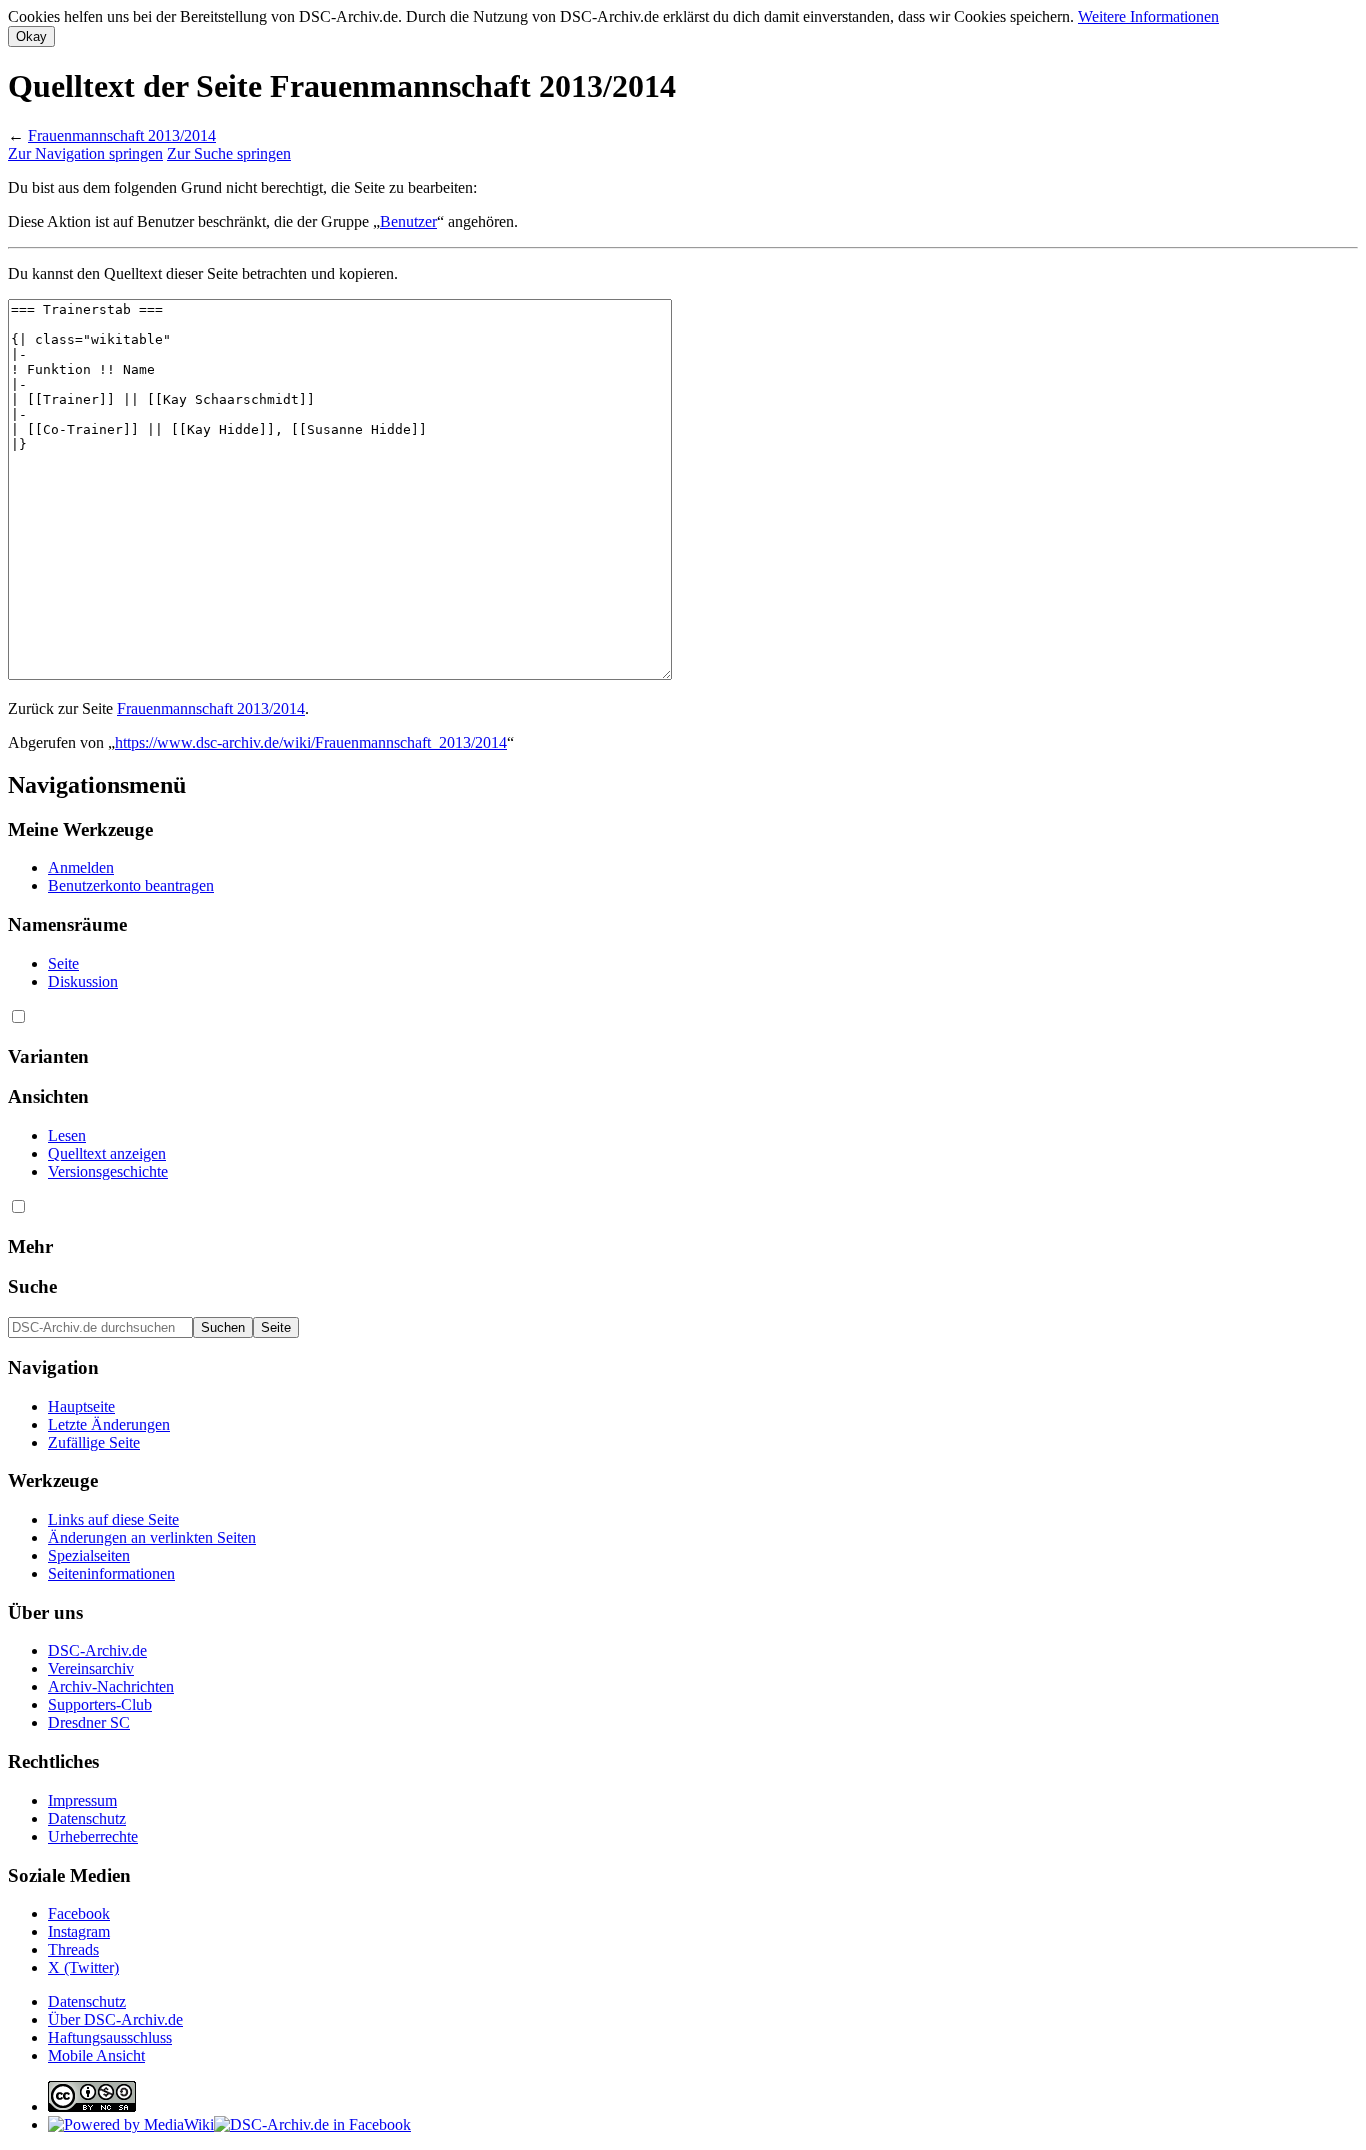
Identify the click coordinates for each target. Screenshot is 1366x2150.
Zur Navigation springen (85, 153)
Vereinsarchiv (91, 1668)
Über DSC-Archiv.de (115, 2019)
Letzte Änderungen (109, 1424)
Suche (32, 1286)
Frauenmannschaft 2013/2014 (122, 135)
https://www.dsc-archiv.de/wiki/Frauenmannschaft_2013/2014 (311, 742)
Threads (73, 1949)
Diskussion (83, 981)
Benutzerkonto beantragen (131, 885)
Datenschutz (87, 1818)
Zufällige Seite (94, 1442)
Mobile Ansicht (96, 2055)
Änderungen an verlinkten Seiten (152, 1537)
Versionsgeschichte (108, 1171)
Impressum (82, 1800)
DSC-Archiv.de (97, 1650)
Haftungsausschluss (110, 2037)
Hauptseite (81, 1406)
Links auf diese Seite (113, 1519)
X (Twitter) (83, 1967)
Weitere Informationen (1148, 16)
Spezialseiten (89, 1555)
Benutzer (408, 221)
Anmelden (81, 867)
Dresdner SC (89, 1722)
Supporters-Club (100, 1704)
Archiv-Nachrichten (111, 1686)
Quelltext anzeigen (107, 1153)
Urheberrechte (93, 1836)
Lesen (67, 1135)
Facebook (79, 1913)
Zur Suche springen (229, 153)
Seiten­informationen (111, 1573)
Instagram (79, 1931)
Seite (63, 963)
